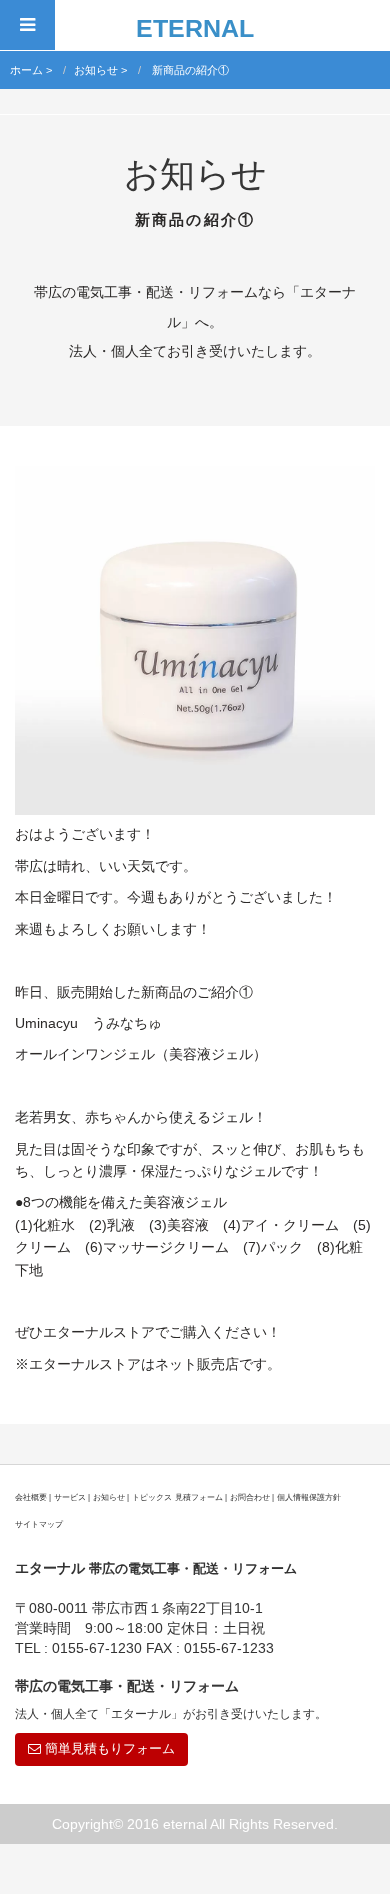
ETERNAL (195, 28)
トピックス (152, 1497)
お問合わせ (250, 1497)
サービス (70, 1497)
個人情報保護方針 (309, 1497)
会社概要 (31, 1497)
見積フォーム (199, 1497)
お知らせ (96, 70)
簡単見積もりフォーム (108, 1748)
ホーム (26, 70)
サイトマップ (39, 1524)
